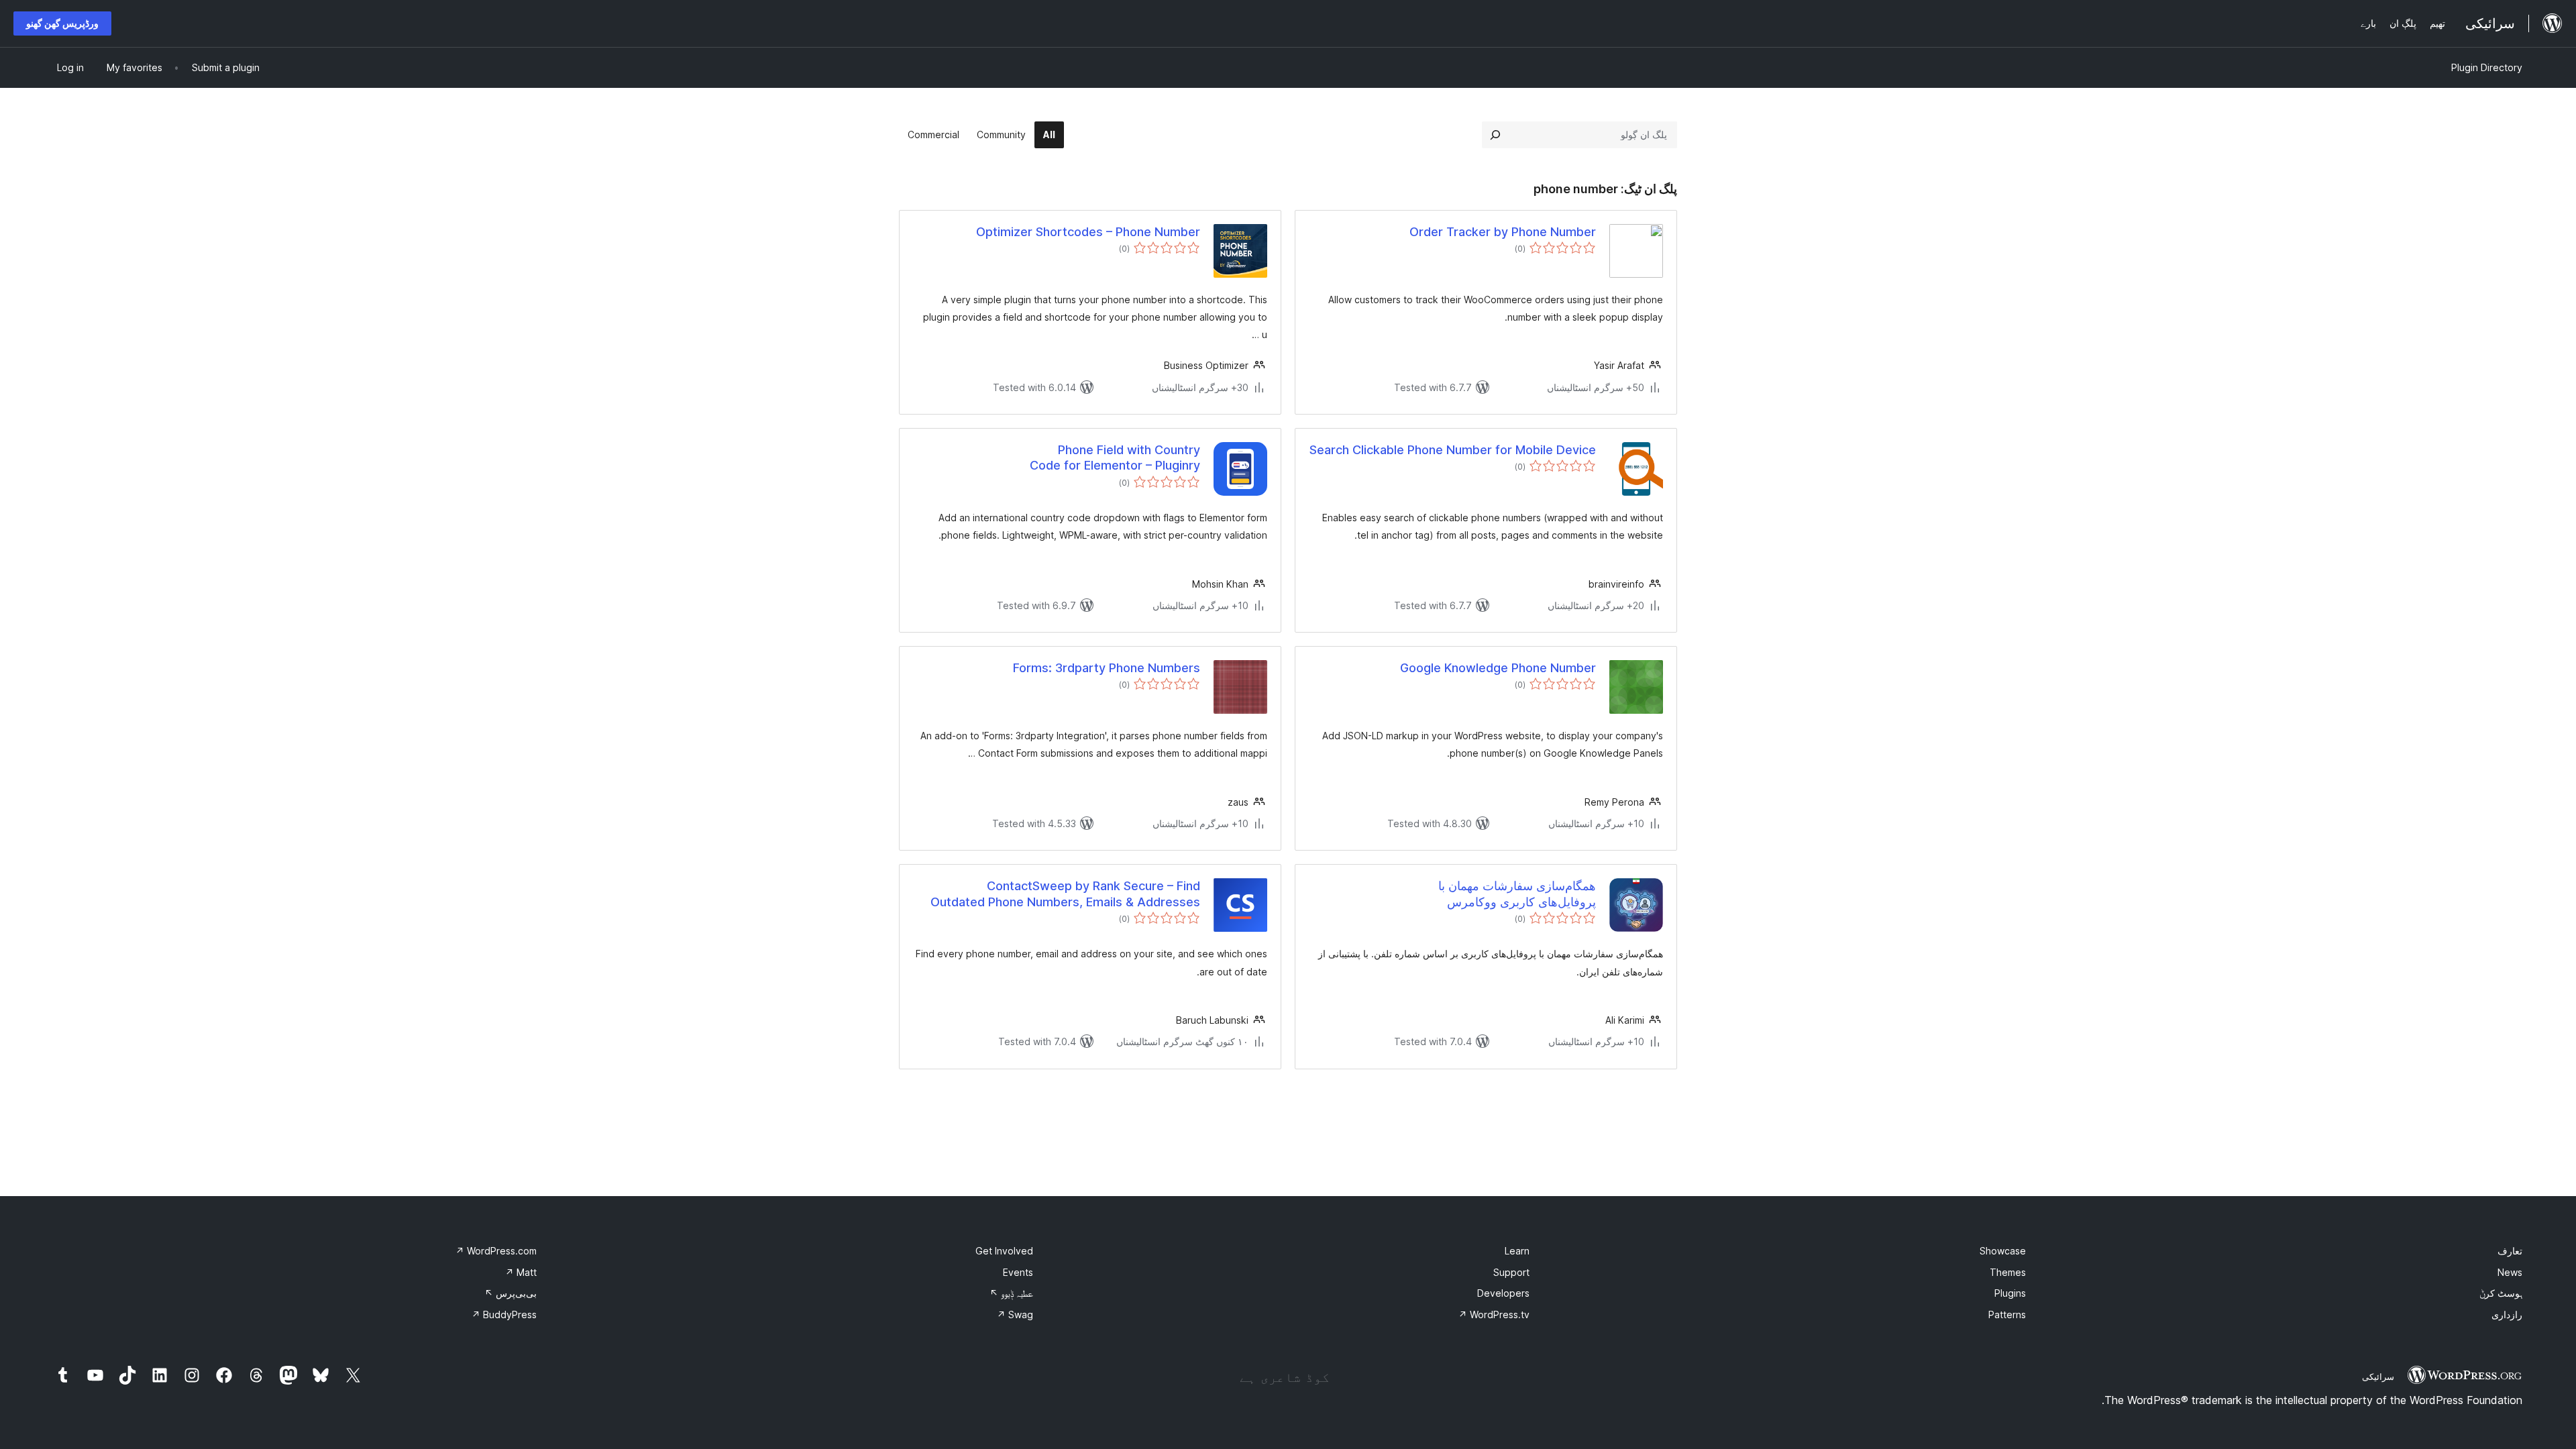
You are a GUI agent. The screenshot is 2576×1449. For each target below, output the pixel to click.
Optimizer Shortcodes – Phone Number (1088, 232)
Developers (1503, 1293)
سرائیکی (2378, 1377)
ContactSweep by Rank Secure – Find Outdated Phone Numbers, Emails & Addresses (1065, 894)
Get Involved (1004, 1251)
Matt (521, 1272)
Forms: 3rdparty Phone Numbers (1107, 668)
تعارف (2510, 1251)
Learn (1517, 1251)
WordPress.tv (1494, 1314)
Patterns (2007, 1314)
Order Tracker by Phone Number (1503, 232)
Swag (1015, 1314)
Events (1018, 1272)
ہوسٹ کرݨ (2501, 1293)
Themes (2008, 1272)
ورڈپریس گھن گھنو (62, 23)
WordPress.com (496, 1251)
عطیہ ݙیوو (1011, 1293)
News (2510, 1272)
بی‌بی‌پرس (511, 1293)
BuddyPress (504, 1314)
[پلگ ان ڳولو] (1495, 135)
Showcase (2003, 1251)
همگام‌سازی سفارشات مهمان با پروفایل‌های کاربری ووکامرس (1517, 894)
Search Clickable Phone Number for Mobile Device (1453, 450)
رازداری (2507, 1314)
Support (1511, 1272)
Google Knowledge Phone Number (1498, 668)
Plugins (2010, 1293)
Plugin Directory (2487, 67)
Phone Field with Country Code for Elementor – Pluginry (1115, 458)
